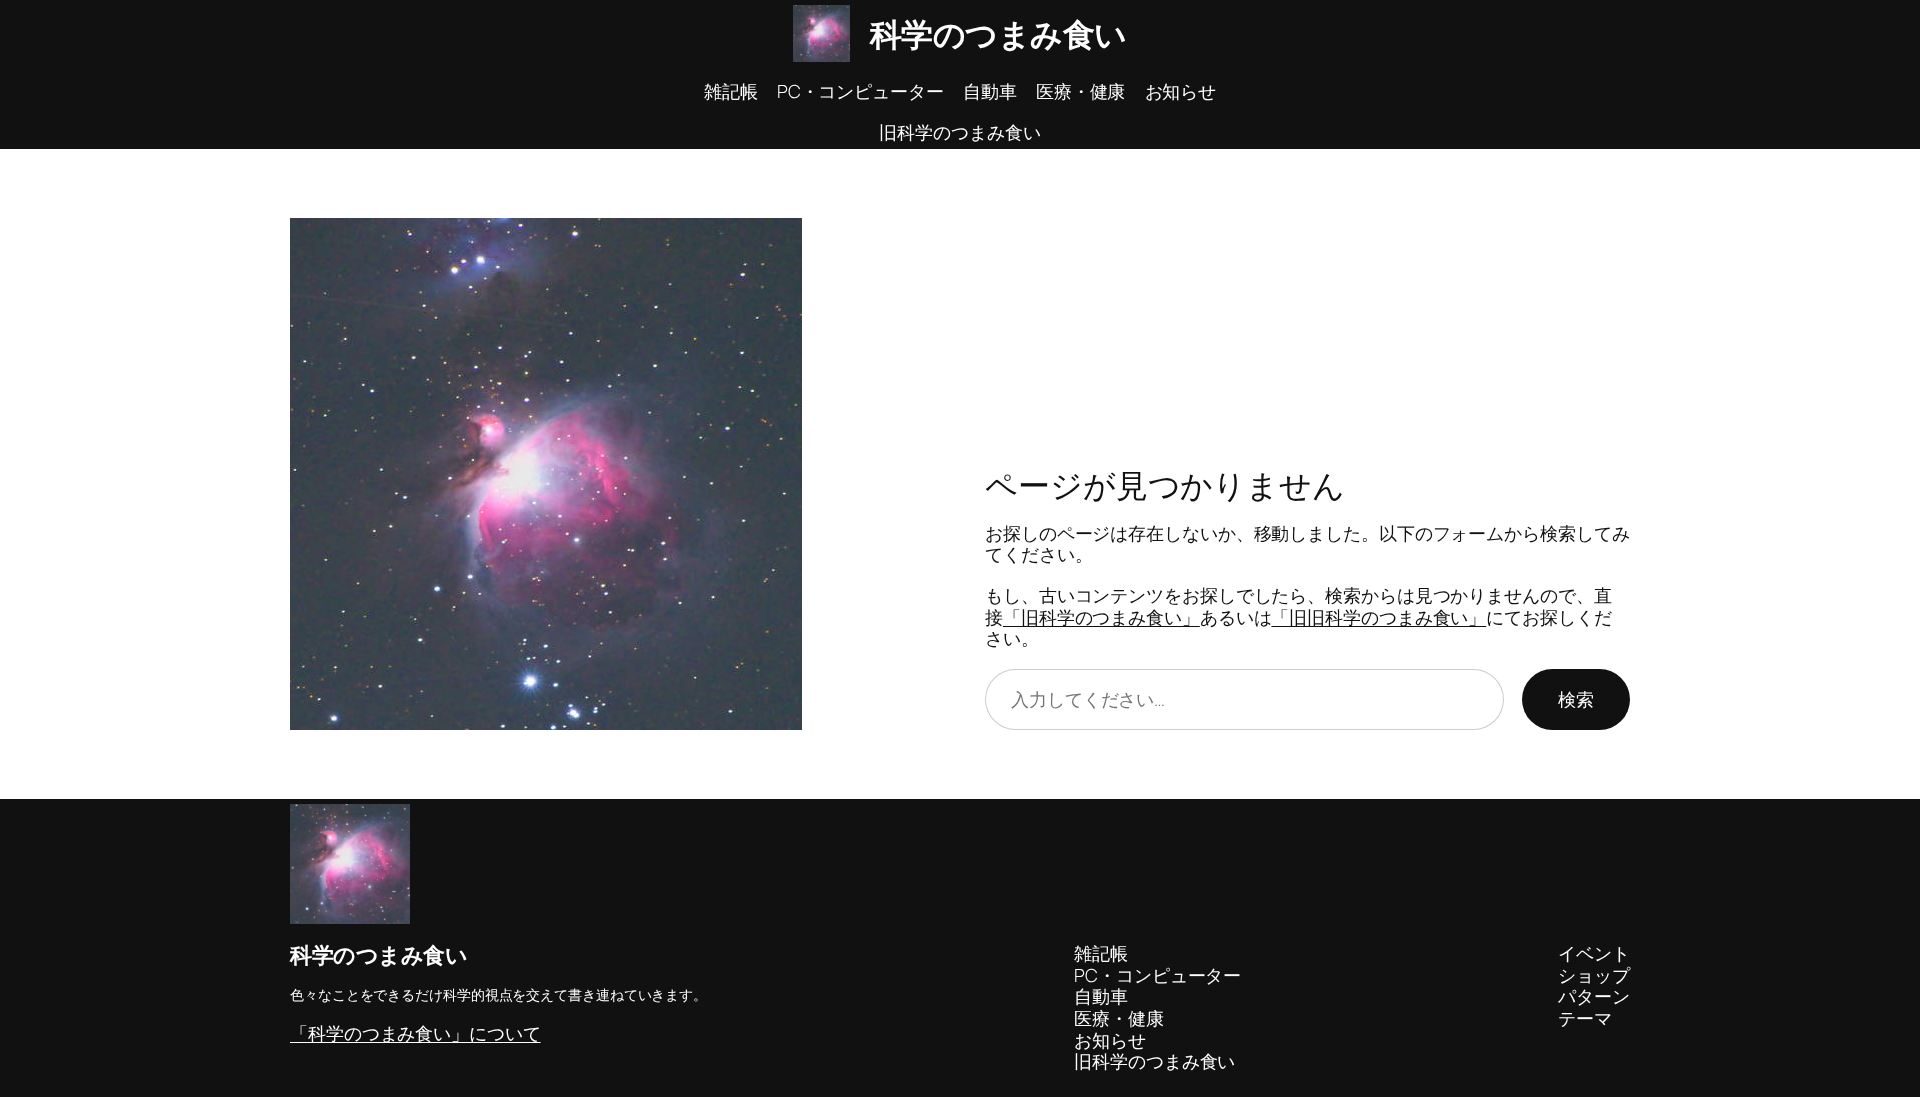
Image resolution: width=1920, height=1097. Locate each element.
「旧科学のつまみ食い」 (1101, 617)
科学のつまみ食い (998, 34)
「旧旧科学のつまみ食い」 (1378, 617)
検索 (1576, 699)
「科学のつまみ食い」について (415, 1033)
